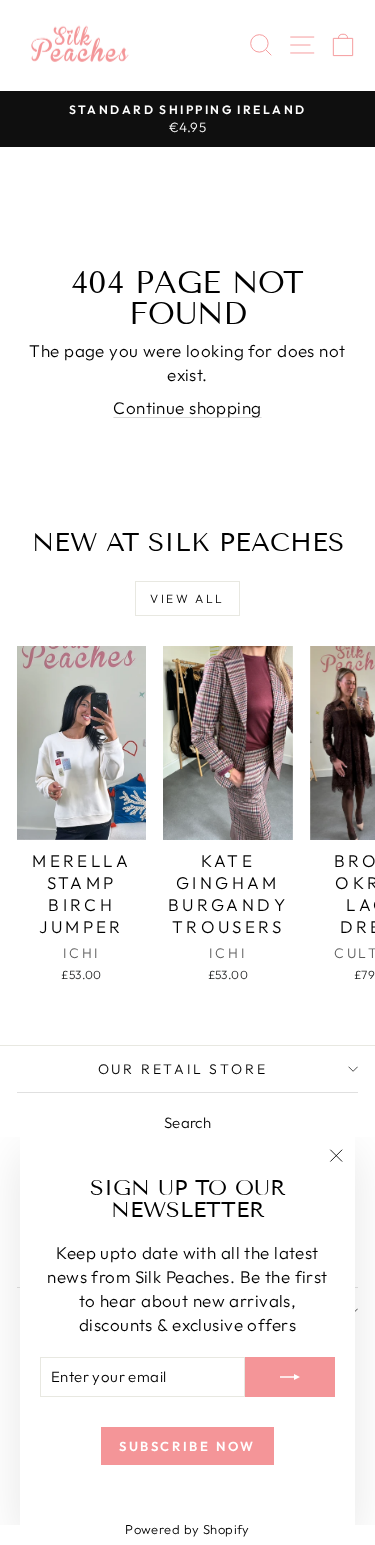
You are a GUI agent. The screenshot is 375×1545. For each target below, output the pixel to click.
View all (187, 598)
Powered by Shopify (187, 1529)
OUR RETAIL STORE (183, 1069)
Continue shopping (187, 407)
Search (188, 1122)
